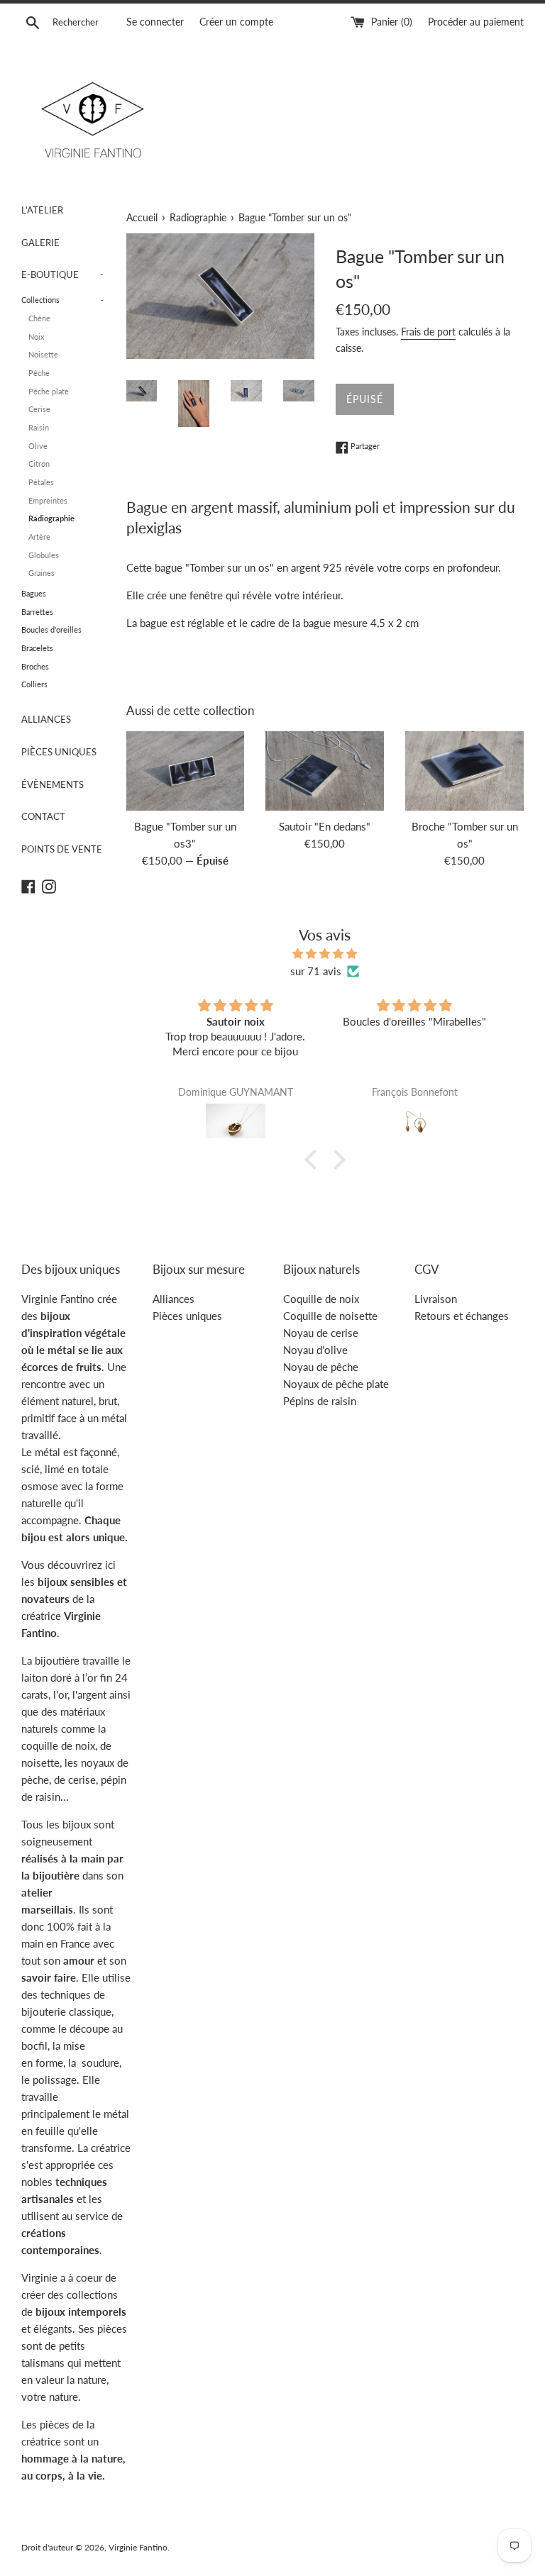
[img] (325, 954)
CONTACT (43, 816)
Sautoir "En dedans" (325, 826)
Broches (35, 666)
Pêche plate (49, 391)
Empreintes (48, 500)
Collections (62, 300)
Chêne (39, 318)
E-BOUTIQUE (62, 274)
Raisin (39, 427)
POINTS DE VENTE (62, 849)
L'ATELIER (42, 210)
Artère (39, 537)
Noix (36, 337)
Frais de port (428, 332)
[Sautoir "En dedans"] (325, 771)
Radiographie (51, 518)
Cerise (39, 409)
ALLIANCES (46, 719)
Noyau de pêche (321, 1367)
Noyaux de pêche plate (336, 1384)
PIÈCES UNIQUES (59, 752)
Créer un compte (236, 22)
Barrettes (37, 612)
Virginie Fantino (138, 2547)
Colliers (34, 684)
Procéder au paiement (476, 22)
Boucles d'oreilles (51, 629)
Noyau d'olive (315, 1350)
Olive (38, 446)
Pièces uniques (187, 1316)
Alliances (174, 1299)
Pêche (39, 373)
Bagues (34, 593)
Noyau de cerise (321, 1333)
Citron (39, 463)
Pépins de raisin (320, 1401)
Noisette (43, 354)
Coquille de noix (321, 1299)
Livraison (436, 1299)
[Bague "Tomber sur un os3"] (186, 771)
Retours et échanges (462, 1316)
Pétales (41, 482)
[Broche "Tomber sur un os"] (464, 771)
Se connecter (155, 22)
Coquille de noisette (330, 1316)
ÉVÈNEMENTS (53, 784)
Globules (44, 555)
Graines (42, 573)
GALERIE (40, 243)
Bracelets (37, 648)
